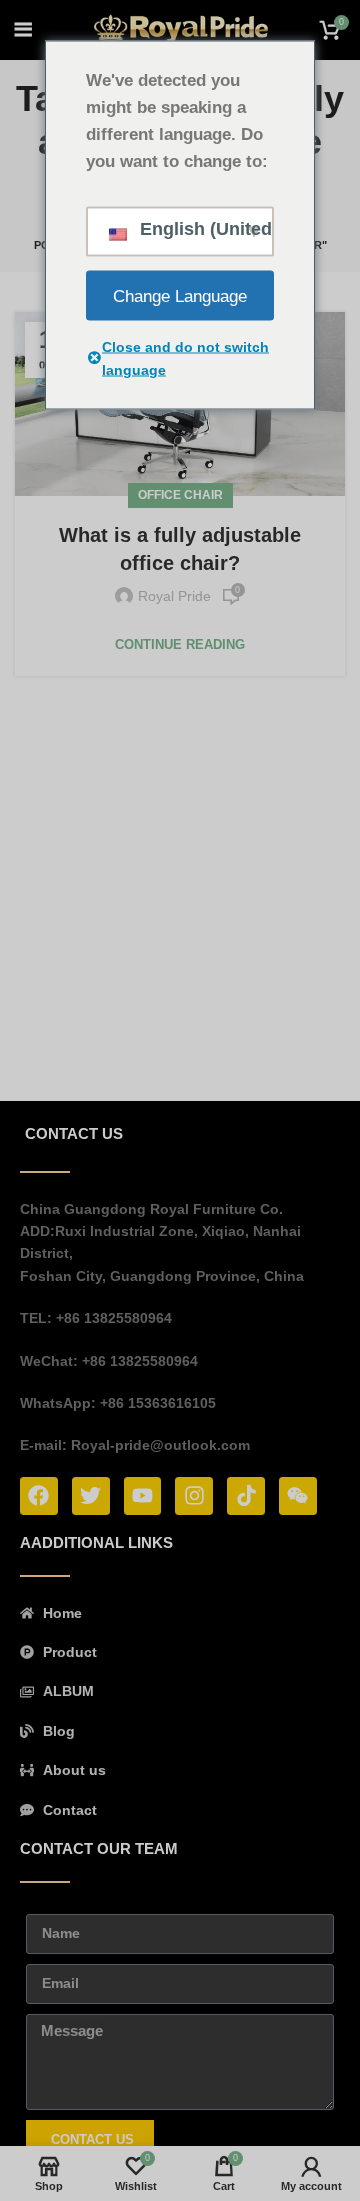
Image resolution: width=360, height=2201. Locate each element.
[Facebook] (39, 1496)
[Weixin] (298, 1496)
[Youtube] (143, 1496)
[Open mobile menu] (23, 30)
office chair (180, 495)
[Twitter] (91, 1496)
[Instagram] (194, 1496)
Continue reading (180, 644)
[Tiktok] (246, 1496)
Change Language (180, 295)
